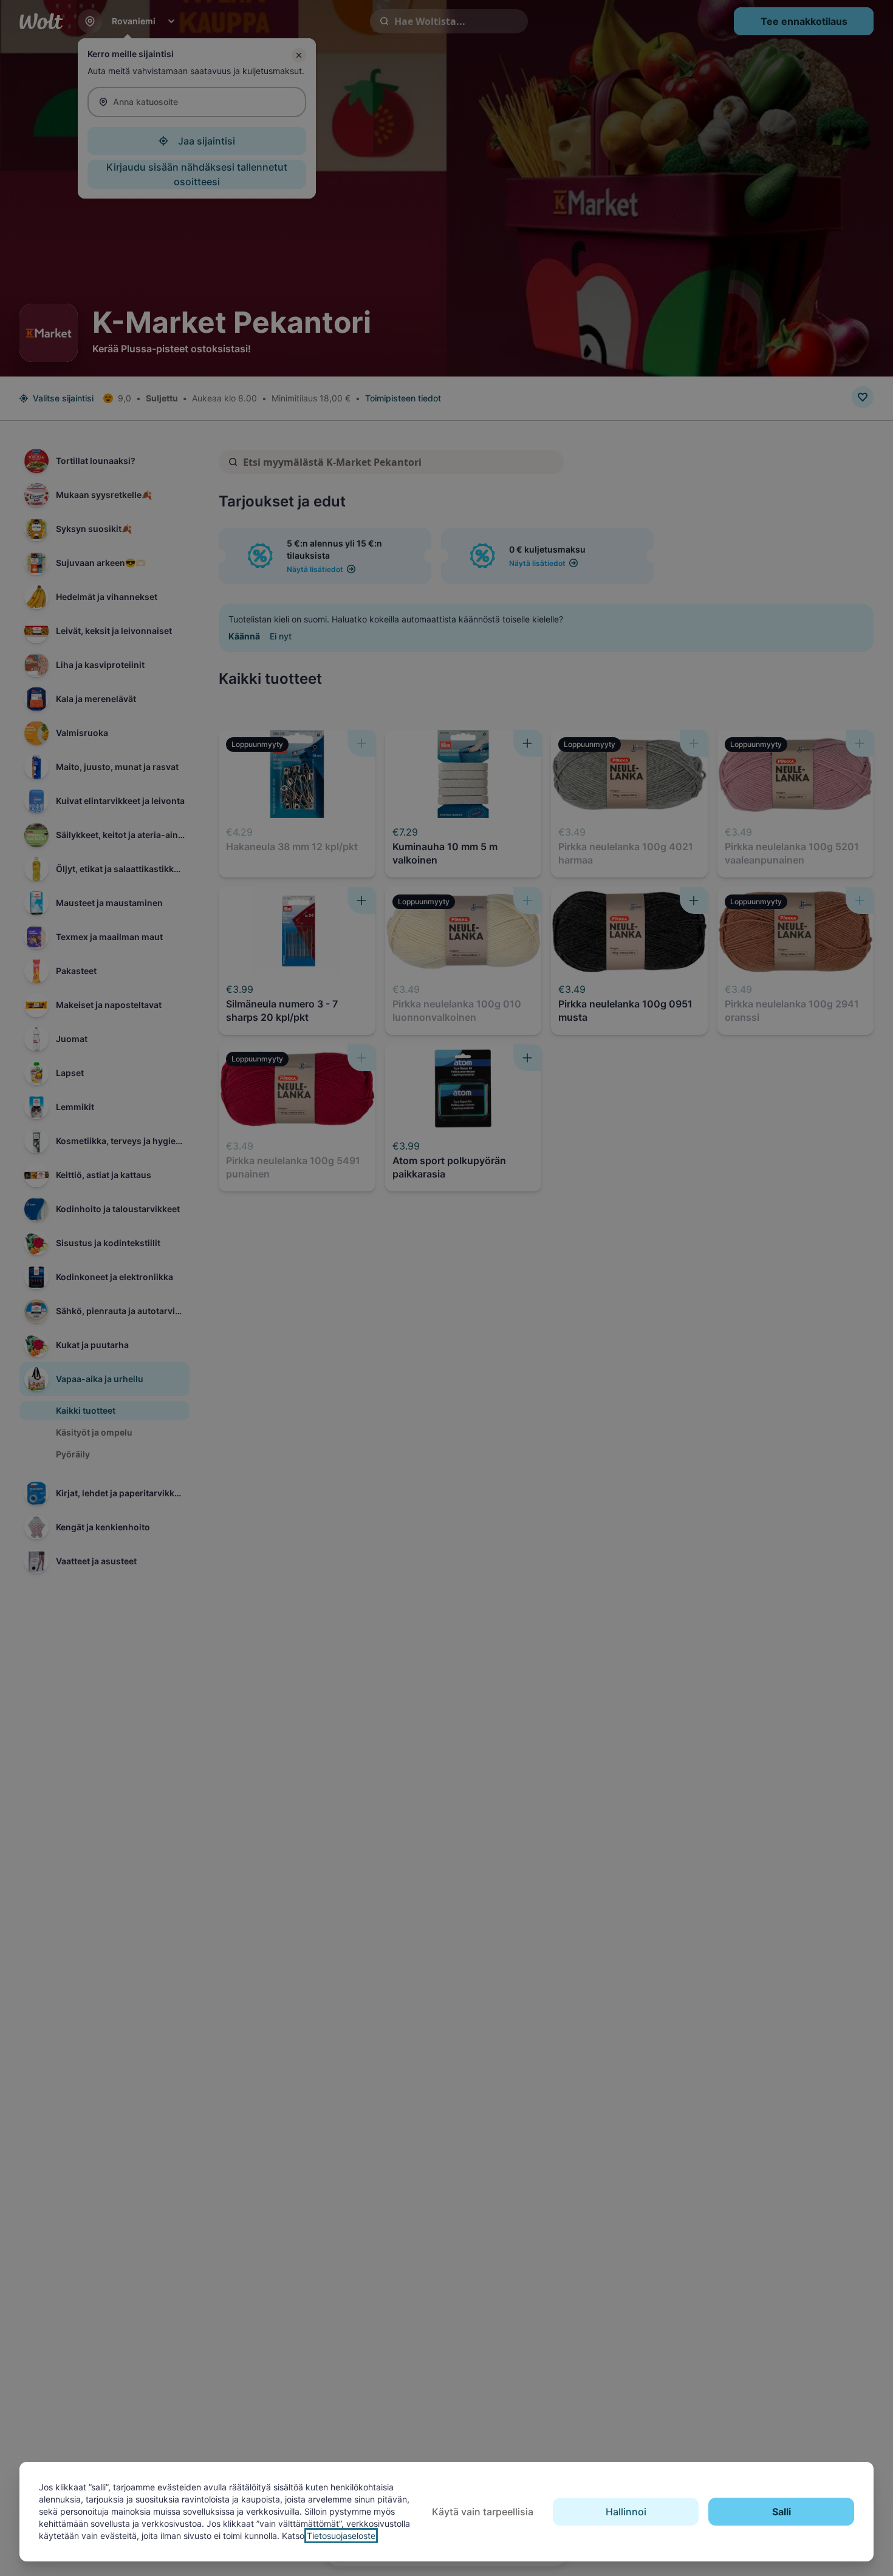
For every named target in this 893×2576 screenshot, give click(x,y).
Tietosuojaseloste (341, 2536)
